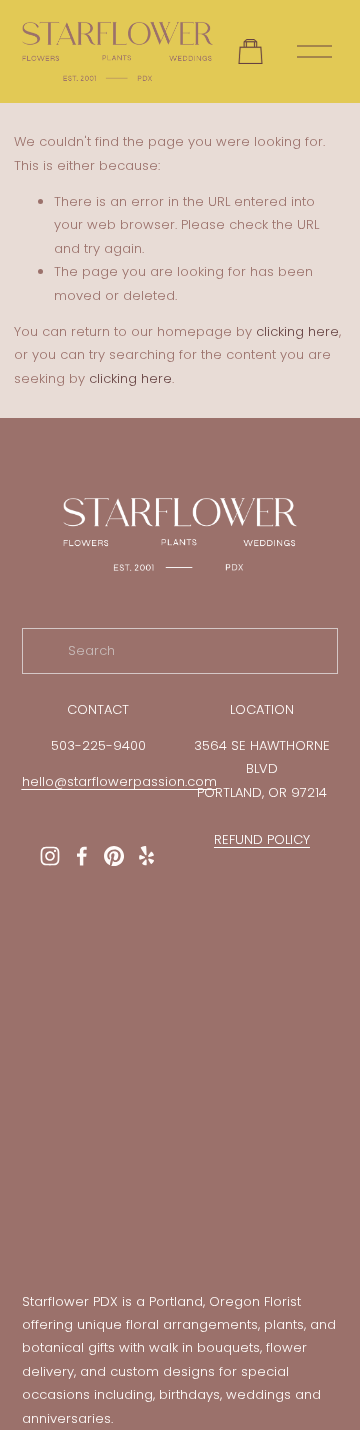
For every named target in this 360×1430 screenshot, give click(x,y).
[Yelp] (146, 856)
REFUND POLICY (262, 839)
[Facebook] (82, 856)
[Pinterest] (114, 856)
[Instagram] (50, 856)
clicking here (297, 331)
